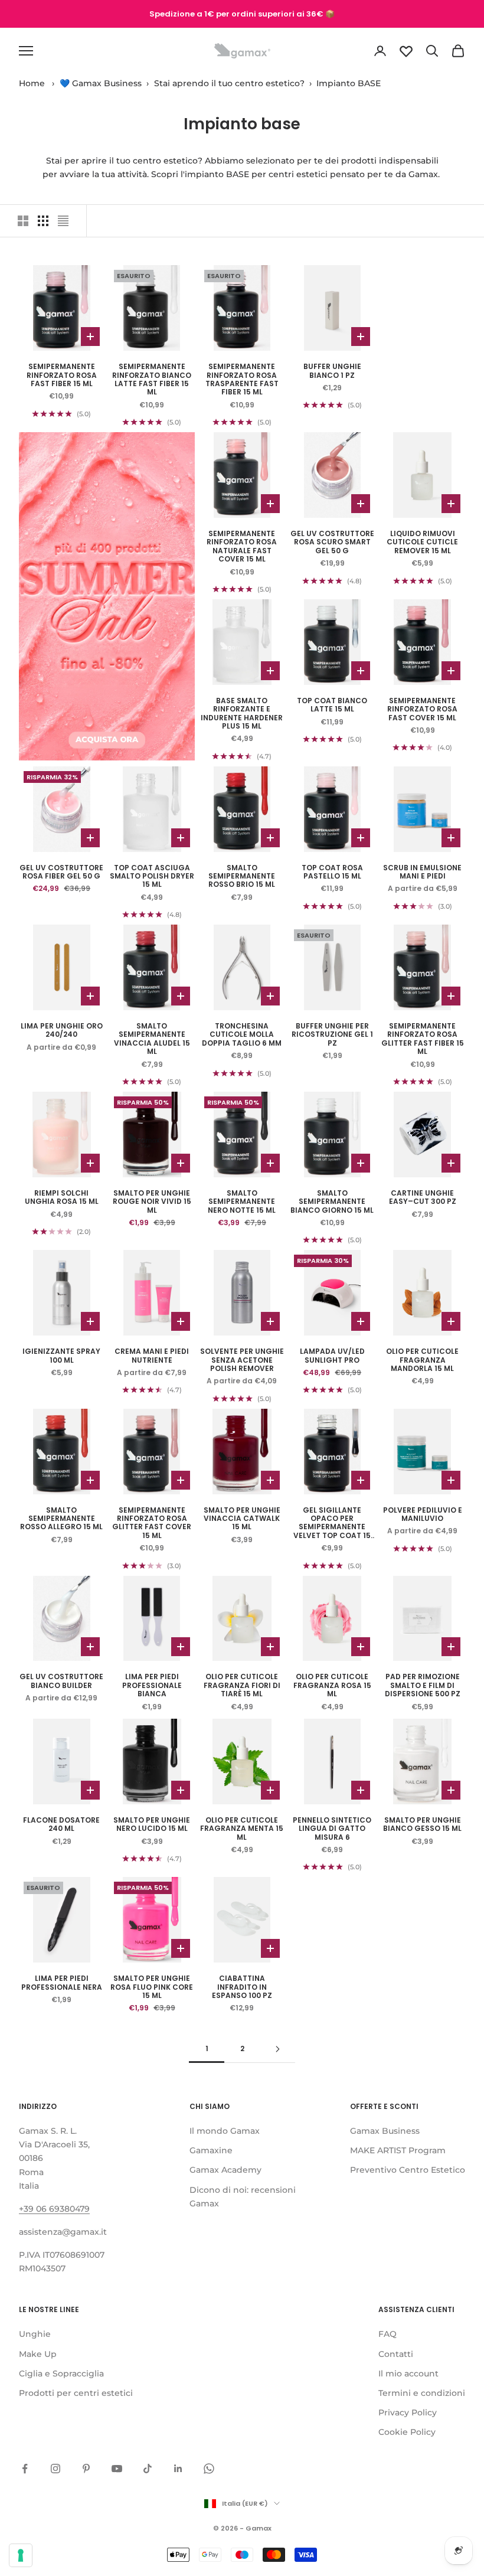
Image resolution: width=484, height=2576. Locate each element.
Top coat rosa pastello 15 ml (332, 872)
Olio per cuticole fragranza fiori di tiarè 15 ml (242, 1685)
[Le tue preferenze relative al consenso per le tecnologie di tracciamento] (21, 2555)
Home (32, 83)
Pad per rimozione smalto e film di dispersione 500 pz (423, 1685)
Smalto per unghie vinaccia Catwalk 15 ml (242, 1519)
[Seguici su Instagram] (55, 2469)
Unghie (35, 2334)
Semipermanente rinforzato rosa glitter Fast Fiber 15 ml (423, 1039)
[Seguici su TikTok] (148, 2469)
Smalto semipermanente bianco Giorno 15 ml (332, 1202)
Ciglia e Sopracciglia (61, 2373)
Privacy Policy (408, 2412)
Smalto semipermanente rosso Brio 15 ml (242, 876)
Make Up (38, 2354)
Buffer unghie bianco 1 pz (332, 371)
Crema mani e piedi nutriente (152, 1356)
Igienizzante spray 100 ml (61, 1356)
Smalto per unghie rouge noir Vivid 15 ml (152, 1202)
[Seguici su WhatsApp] (209, 2469)
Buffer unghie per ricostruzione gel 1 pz (332, 1035)
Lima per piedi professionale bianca (152, 1685)
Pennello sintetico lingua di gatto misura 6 (332, 1829)
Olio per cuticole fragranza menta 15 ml (242, 1829)
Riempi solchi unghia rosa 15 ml (62, 1198)
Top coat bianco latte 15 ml (332, 705)
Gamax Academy (225, 2170)
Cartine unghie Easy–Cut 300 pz (423, 1198)
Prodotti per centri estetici (76, 2393)
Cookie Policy (407, 2432)
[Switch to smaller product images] (43, 221)
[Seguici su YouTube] (117, 2469)
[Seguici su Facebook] (25, 2469)
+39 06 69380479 (54, 2209)
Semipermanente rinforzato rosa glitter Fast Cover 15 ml (152, 1523)
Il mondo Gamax (225, 2131)
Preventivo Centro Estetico (408, 2170)
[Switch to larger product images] (23, 221)
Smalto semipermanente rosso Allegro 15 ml (61, 1519)
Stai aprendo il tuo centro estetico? (229, 83)
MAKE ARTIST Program (398, 2150)
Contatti (396, 2354)
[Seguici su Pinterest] (86, 2469)
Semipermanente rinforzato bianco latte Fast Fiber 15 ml (152, 380)
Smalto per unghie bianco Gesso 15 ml (422, 1825)
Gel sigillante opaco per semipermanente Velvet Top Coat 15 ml (332, 1523)
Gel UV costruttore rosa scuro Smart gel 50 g (332, 542)
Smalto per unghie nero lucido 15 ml (152, 1825)
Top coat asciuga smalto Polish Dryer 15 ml (152, 876)
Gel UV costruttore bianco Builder (61, 1681)
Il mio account (408, 2373)
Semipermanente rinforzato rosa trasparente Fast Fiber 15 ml (242, 380)
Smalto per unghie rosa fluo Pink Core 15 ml (152, 1987)
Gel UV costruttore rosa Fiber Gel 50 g (61, 872)
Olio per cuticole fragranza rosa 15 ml (332, 1685)
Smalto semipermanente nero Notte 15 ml (242, 1202)
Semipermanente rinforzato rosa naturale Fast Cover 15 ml (242, 547)
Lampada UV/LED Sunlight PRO (332, 1356)
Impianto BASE (349, 83)
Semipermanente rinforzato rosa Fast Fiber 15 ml (62, 375)
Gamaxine (211, 2150)
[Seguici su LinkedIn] (178, 2469)
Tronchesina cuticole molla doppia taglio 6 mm (242, 1035)
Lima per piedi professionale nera (62, 1983)
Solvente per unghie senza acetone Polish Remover (242, 1360)
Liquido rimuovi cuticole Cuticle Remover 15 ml (422, 542)
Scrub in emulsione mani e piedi (422, 872)
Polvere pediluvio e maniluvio (423, 1515)
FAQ (387, 2334)
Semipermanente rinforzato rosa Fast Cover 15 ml (422, 709)
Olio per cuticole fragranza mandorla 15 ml (422, 1360)
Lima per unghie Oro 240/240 (62, 1031)
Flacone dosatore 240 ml (61, 1825)
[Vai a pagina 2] (277, 2049)
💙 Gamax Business (101, 83)
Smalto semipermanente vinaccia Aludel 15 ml (152, 1039)
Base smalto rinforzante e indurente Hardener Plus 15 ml (242, 714)
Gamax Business (385, 2131)
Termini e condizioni (422, 2393)
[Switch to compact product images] (63, 221)
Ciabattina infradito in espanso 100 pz (242, 1987)
